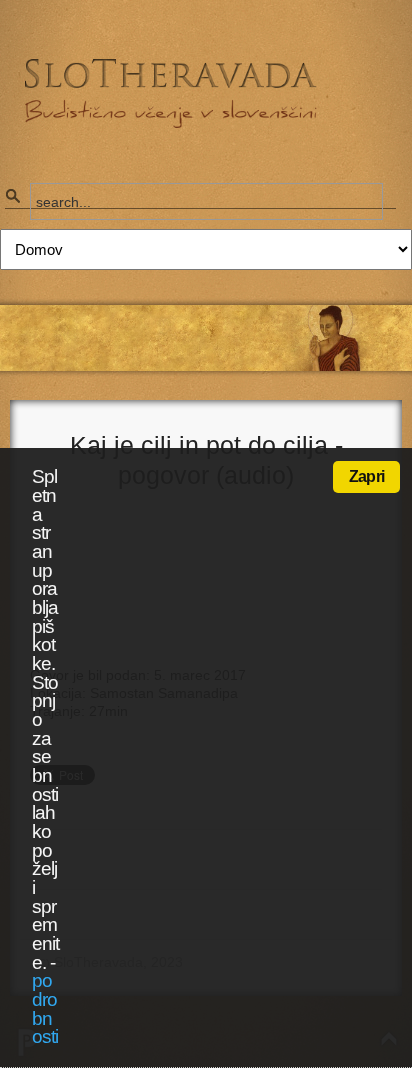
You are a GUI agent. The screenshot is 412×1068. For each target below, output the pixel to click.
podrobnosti (45, 1008)
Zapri (366, 476)
